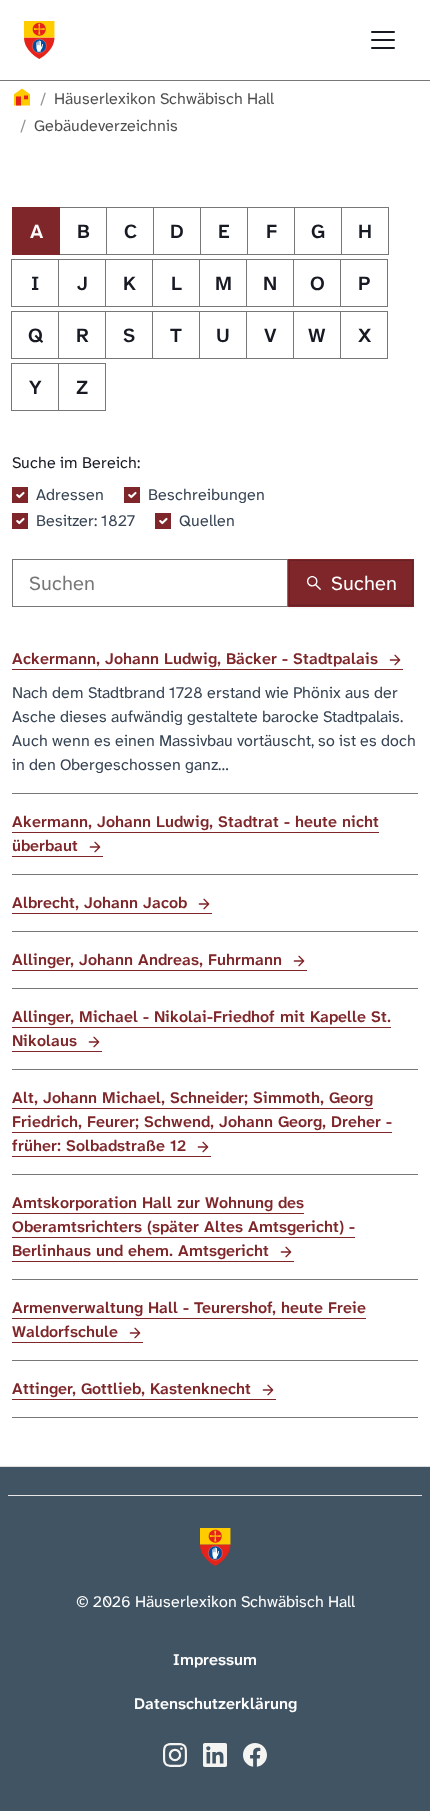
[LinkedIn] (215, 1753)
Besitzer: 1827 (85, 520)
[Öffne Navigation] (383, 40)
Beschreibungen (206, 494)
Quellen (207, 520)
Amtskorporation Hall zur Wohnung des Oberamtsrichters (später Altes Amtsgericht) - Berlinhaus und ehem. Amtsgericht (183, 1226)
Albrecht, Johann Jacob (102, 902)
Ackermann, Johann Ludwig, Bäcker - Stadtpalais (197, 658)
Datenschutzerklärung (215, 1703)
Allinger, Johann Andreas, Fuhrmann (149, 959)
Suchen (364, 583)
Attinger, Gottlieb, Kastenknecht (134, 1388)
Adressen (70, 494)
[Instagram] (175, 1753)
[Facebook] (255, 1753)
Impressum (215, 1659)
